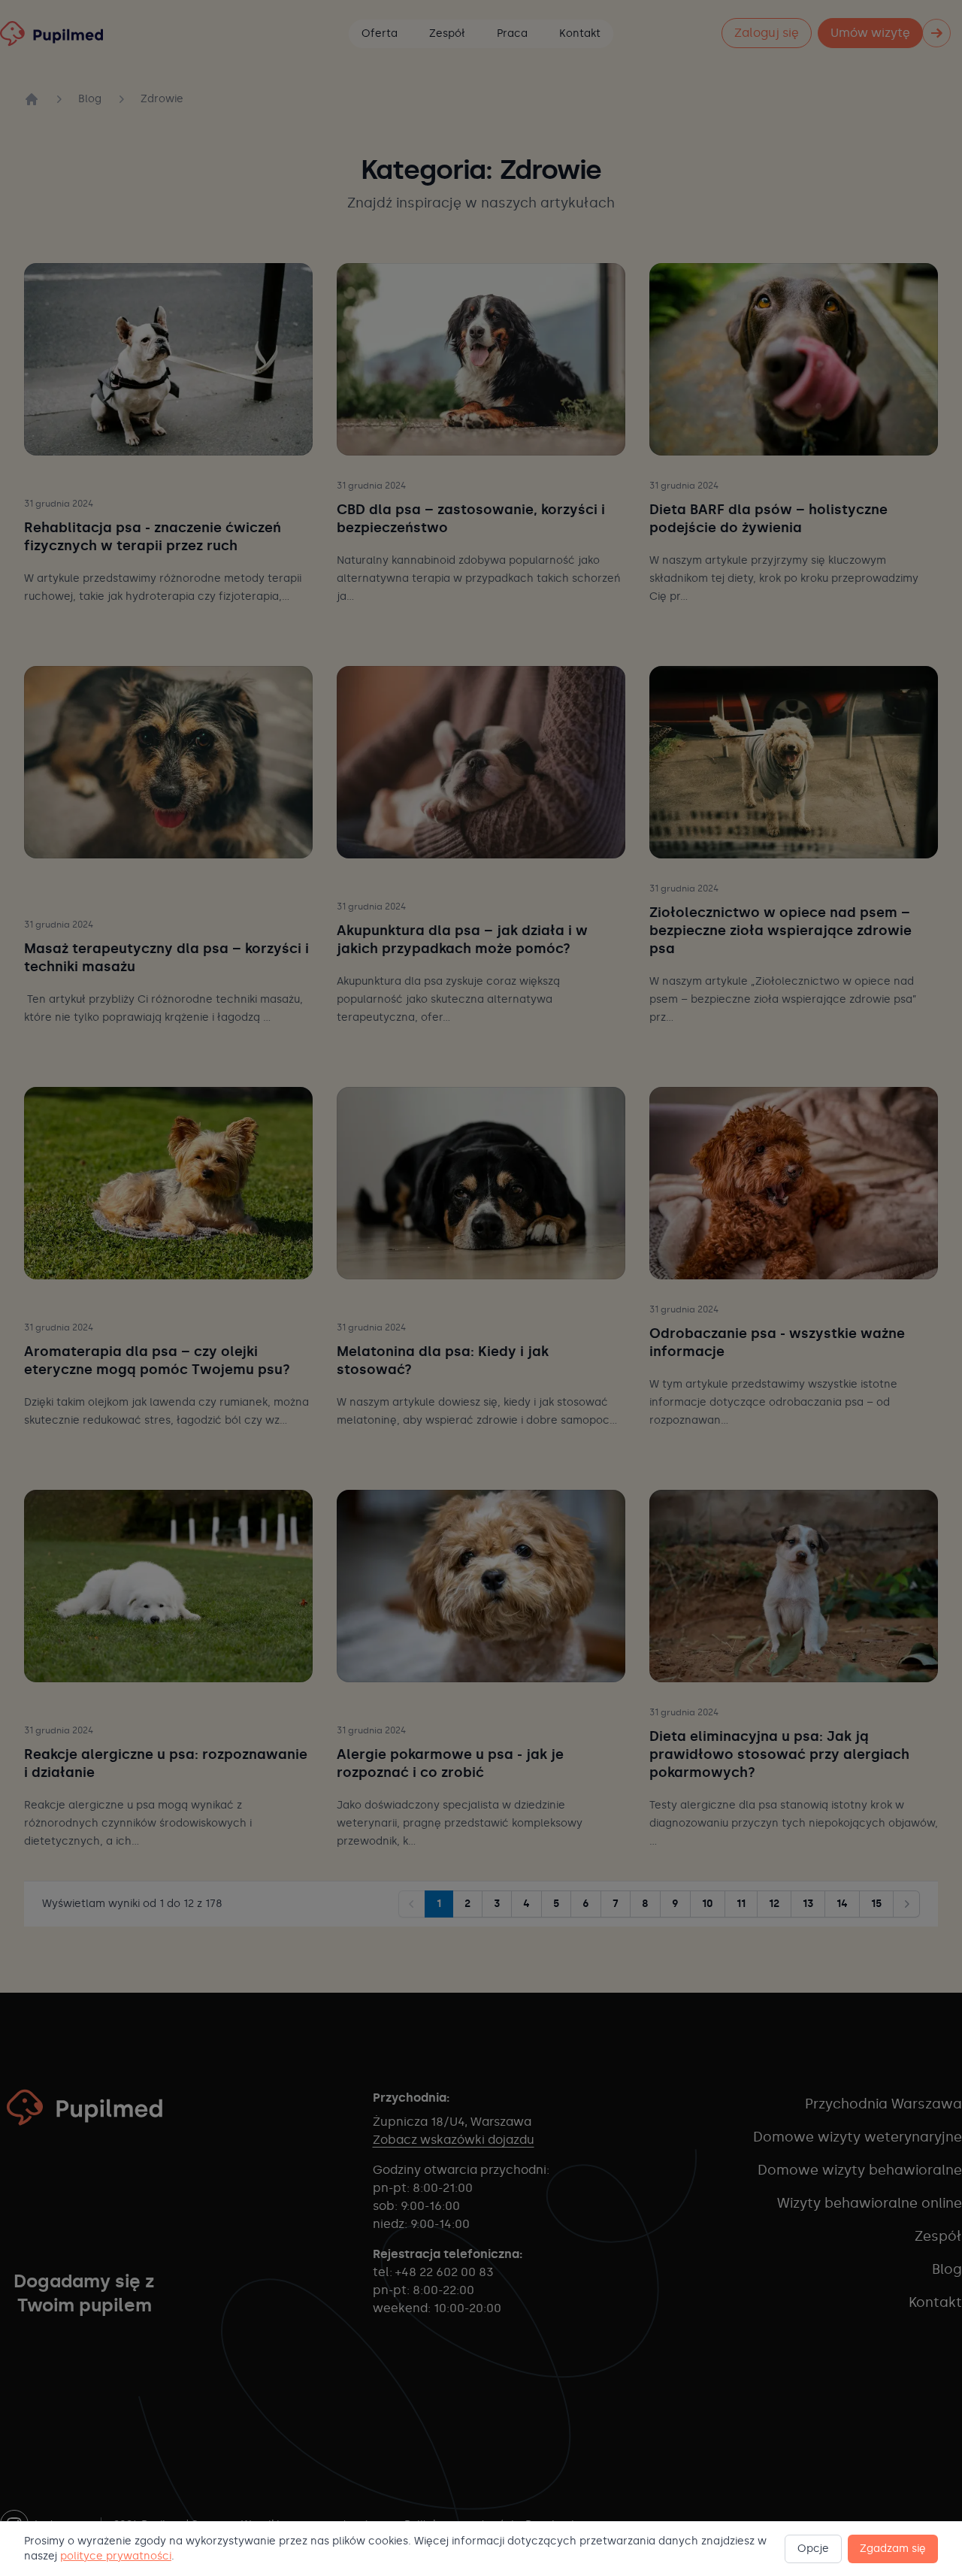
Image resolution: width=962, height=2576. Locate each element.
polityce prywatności (116, 2556)
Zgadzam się (893, 2549)
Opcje (813, 2549)
